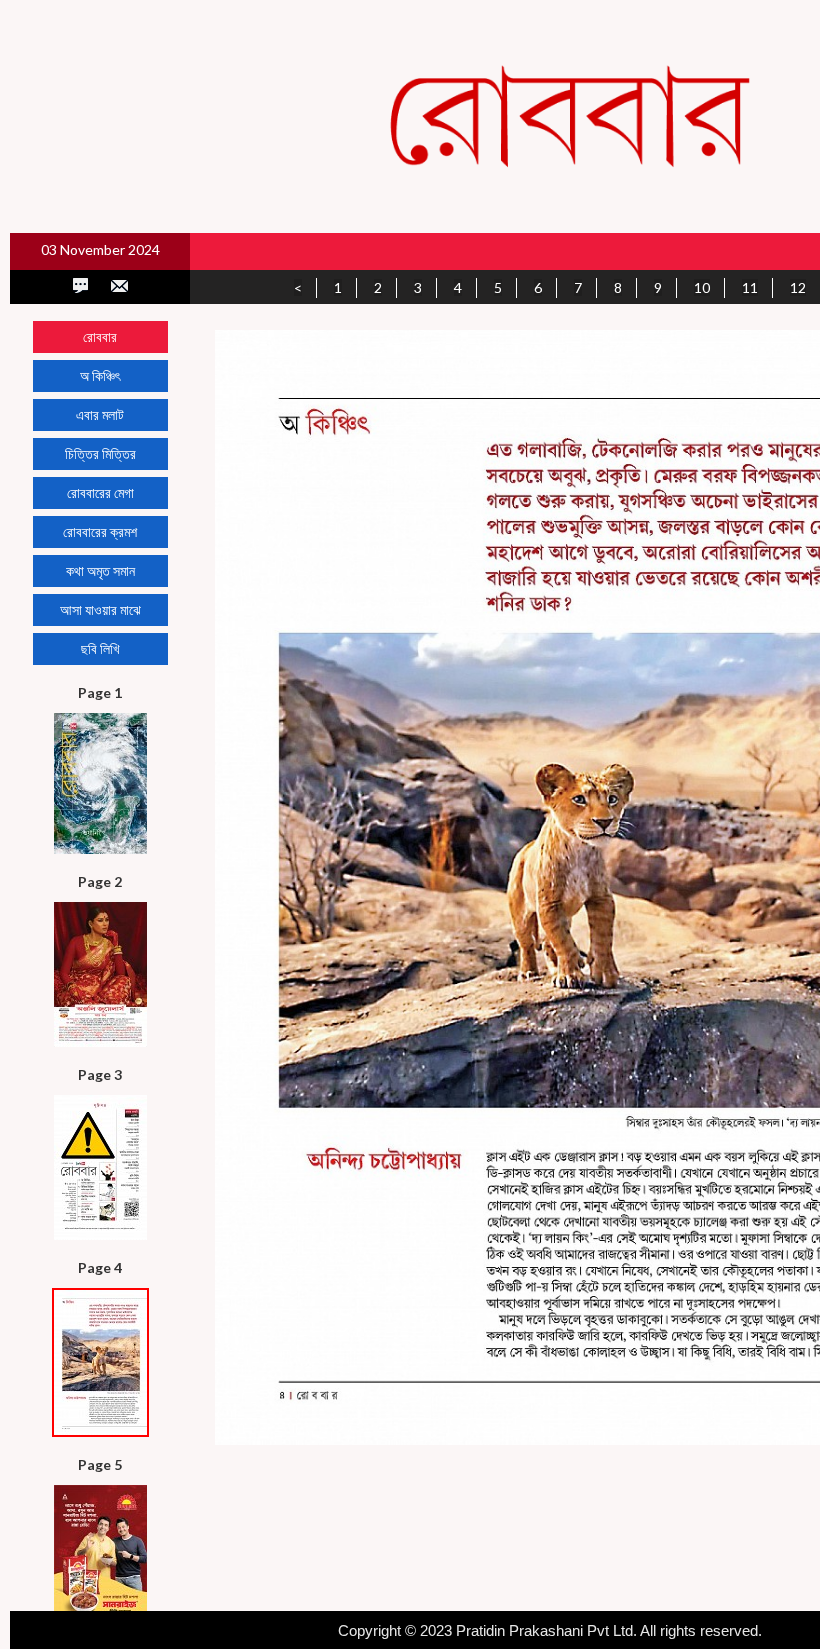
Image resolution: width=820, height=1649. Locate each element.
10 (702, 287)
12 (798, 287)
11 (750, 287)
